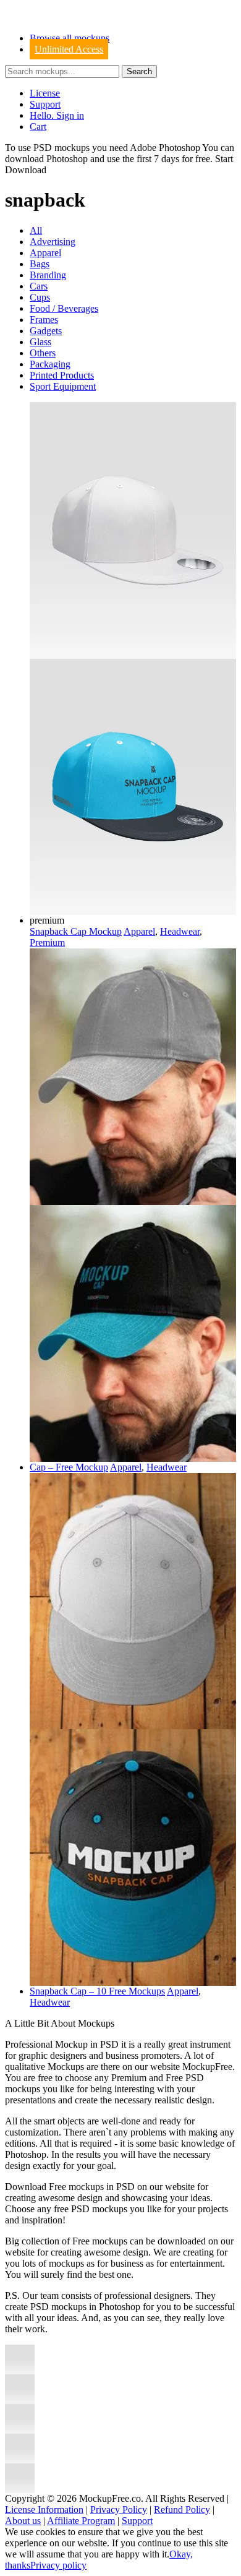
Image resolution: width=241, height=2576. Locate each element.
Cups (40, 297)
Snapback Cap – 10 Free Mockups (97, 1991)
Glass (40, 342)
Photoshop (67, 159)
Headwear (180, 931)
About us (23, 2521)
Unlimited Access (69, 49)
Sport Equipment (63, 386)
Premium (47, 942)
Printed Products (62, 375)
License (45, 93)
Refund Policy (182, 2509)
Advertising (53, 242)
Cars (39, 286)
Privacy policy (58, 2565)
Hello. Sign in (57, 115)
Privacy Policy (119, 2509)
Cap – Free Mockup (69, 1467)
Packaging (50, 364)
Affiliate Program (81, 2521)
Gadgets (46, 331)
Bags (40, 264)
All (36, 230)
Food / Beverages (64, 308)
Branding (48, 275)
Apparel (45, 253)
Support (45, 104)
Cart (38, 127)
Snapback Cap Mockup (76, 931)
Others (43, 353)
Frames (44, 320)
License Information (44, 2509)
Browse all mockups (70, 38)
